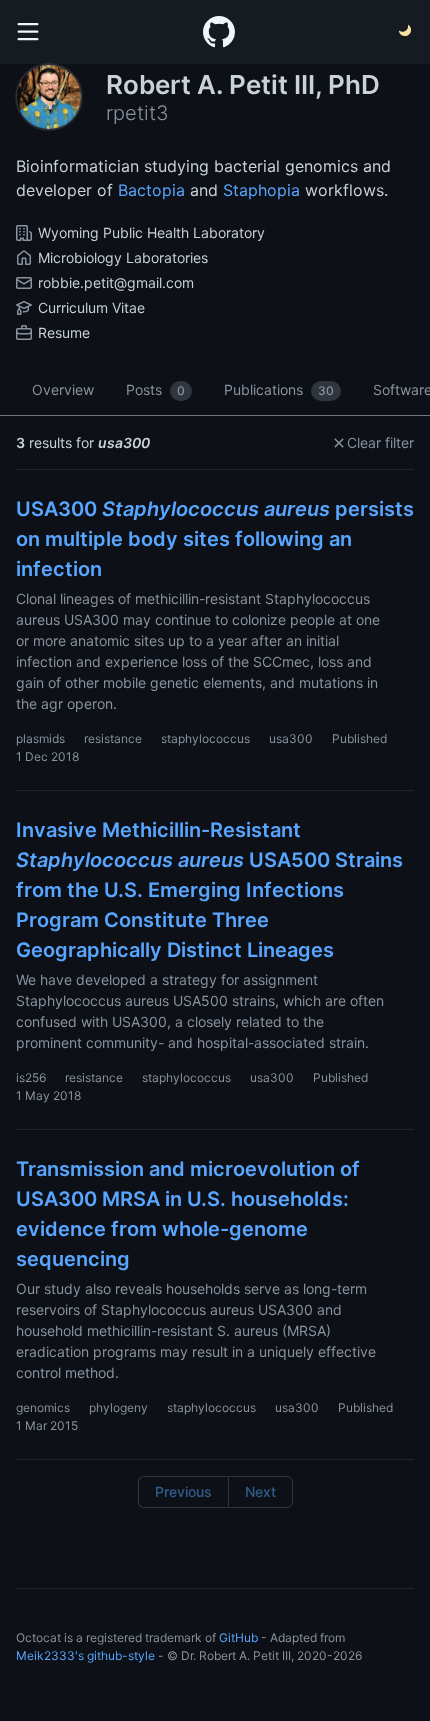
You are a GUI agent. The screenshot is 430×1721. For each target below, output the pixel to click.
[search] (28, 32)
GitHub (238, 1637)
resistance (113, 738)
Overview (63, 389)
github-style (121, 1655)
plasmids (40, 738)
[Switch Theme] (406, 32)
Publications (279, 389)
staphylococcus (205, 738)
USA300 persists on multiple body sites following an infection (215, 539)
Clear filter (380, 442)
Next (260, 1491)
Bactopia (151, 190)
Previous (183, 1491)
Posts (155, 389)
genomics (43, 1407)
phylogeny (118, 1407)
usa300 (291, 738)
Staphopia (261, 190)
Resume (64, 332)
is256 (31, 1077)
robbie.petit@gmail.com (116, 282)
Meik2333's (50, 1655)
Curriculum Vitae (91, 307)
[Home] (219, 32)
